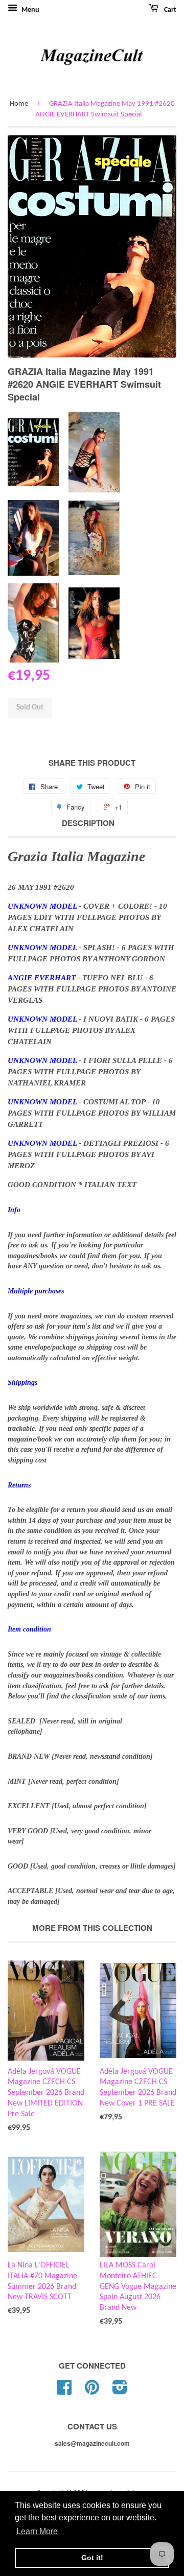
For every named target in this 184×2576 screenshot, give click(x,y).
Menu (30, 10)
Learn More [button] (37, 2531)
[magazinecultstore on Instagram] (120, 2391)
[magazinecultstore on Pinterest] (92, 2391)
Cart (169, 10)
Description (88, 823)
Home (19, 104)
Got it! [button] (92, 2558)
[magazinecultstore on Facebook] (64, 2391)
